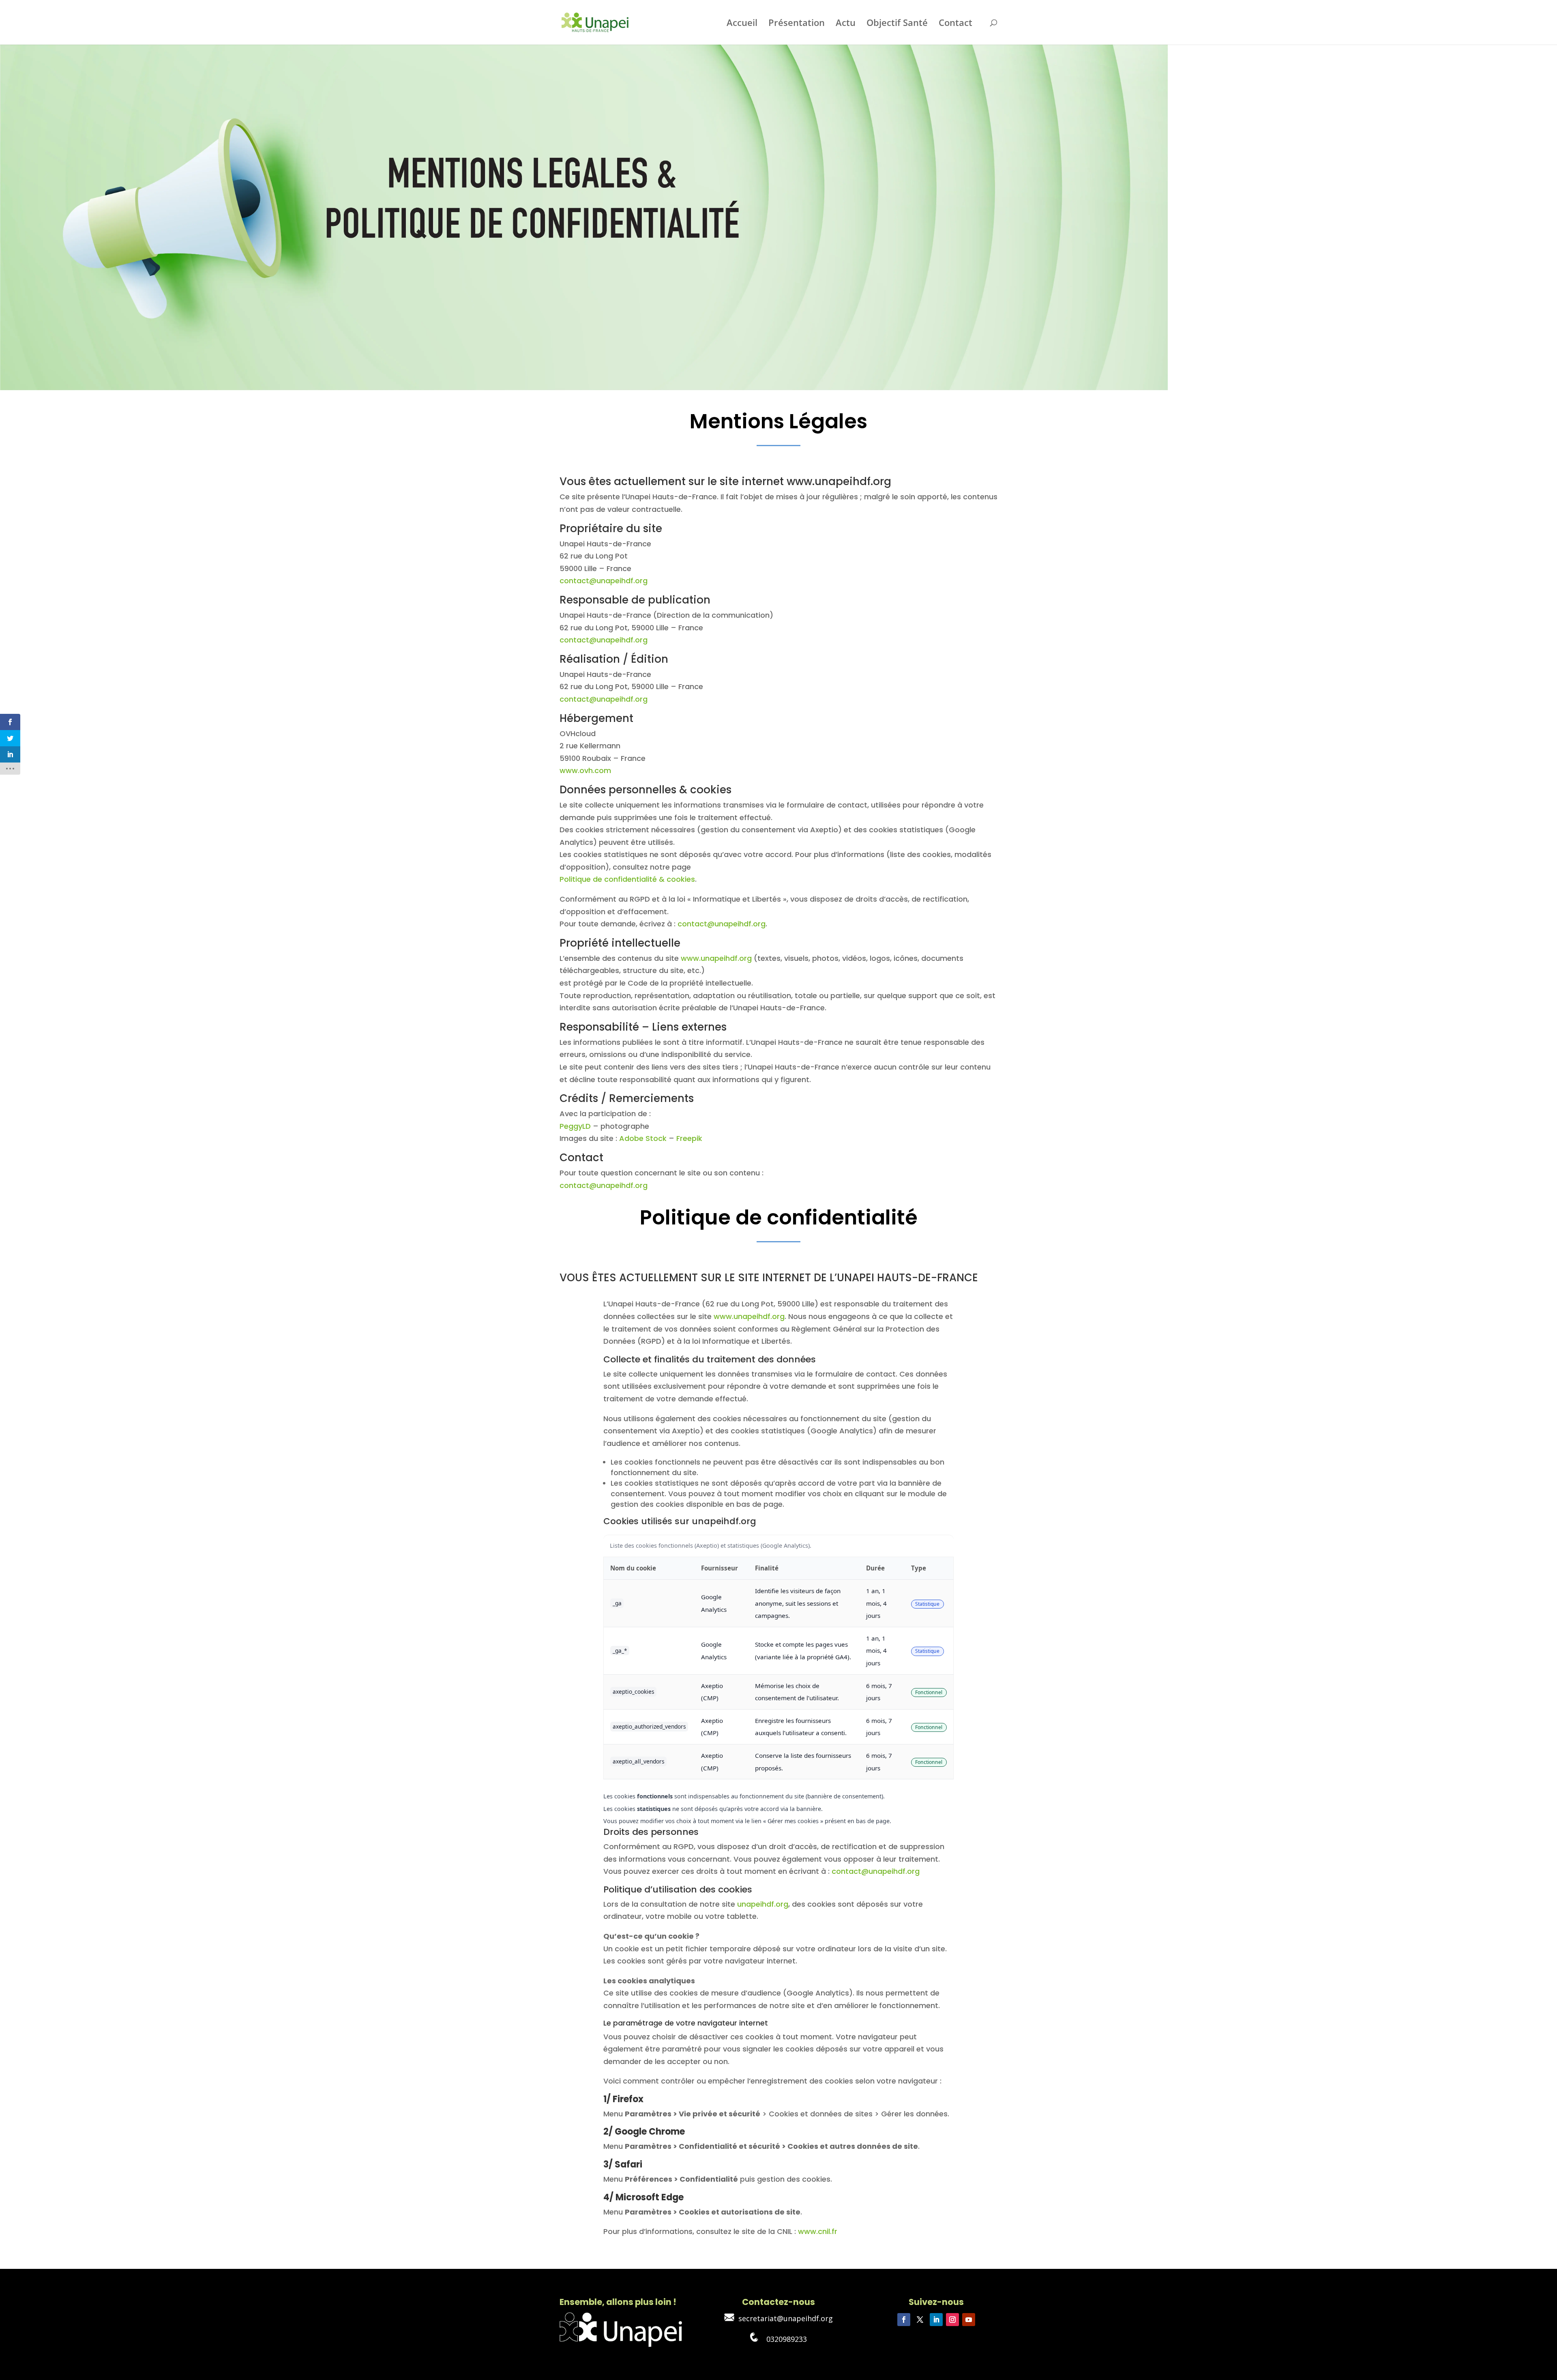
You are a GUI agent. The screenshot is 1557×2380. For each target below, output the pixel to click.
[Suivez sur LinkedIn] (936, 2320)
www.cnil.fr (818, 2231)
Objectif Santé (897, 24)
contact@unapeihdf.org (604, 581)
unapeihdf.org (763, 1904)
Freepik (689, 1138)
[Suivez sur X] (920, 2320)
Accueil (742, 24)
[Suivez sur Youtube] (969, 2320)
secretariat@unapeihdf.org (784, 2318)
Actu (846, 24)
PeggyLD (575, 1126)
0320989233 (783, 2339)
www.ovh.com (585, 770)
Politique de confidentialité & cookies (627, 879)
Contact (955, 24)
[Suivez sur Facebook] (904, 2320)
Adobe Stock (643, 1138)
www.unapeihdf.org (716, 958)
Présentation (797, 24)
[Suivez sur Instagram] (952, 2320)
